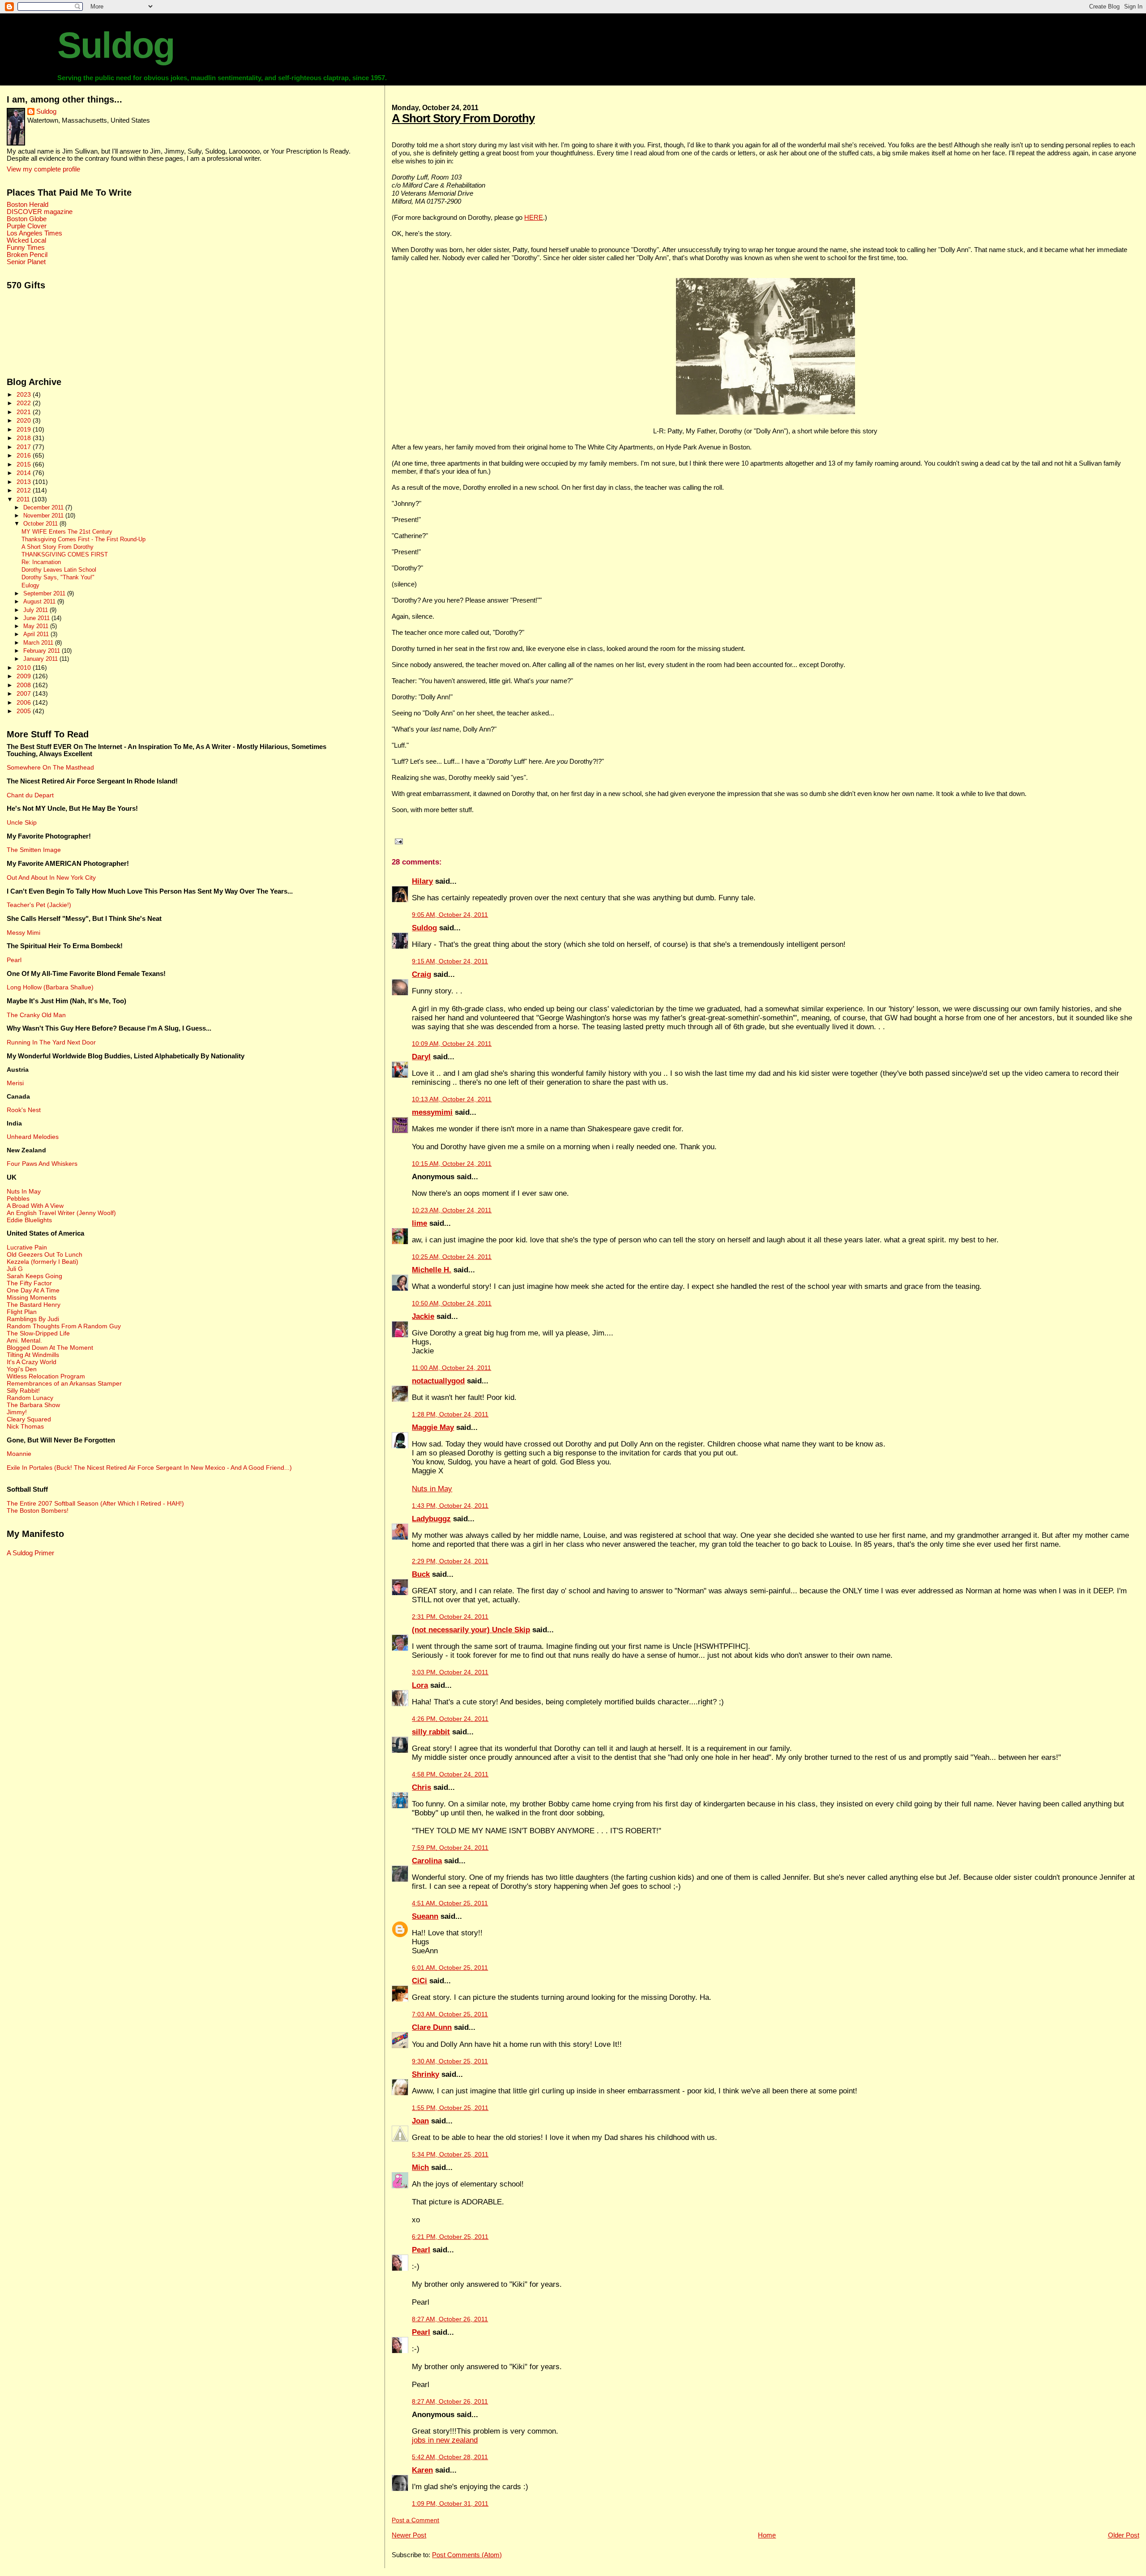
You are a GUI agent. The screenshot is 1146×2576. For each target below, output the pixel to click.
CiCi (419, 1981)
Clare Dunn (432, 2027)
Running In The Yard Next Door (51, 1042)
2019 (25, 429)
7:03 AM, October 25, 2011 (450, 2014)
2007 (25, 693)
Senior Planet (26, 262)
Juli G (15, 1269)
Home (767, 2535)
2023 (25, 394)
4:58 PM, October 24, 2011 (450, 1774)
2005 (25, 711)
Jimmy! (17, 1412)
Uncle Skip (22, 822)
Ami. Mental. (24, 1340)
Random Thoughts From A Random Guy (64, 1326)
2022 (25, 403)
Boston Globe (27, 219)
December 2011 (44, 507)
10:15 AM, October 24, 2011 (452, 1164)
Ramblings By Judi (33, 1319)
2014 (25, 473)
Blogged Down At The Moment (50, 1348)
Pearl (421, 2250)
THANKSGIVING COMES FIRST (65, 555)
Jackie (423, 1316)
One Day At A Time (33, 1290)
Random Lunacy (30, 1398)
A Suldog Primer (30, 1553)
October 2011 (41, 524)
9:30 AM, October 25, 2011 (450, 2061)
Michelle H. (432, 1270)
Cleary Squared (29, 1419)
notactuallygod (438, 1381)
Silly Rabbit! (23, 1391)
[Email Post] (397, 841)
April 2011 (37, 634)
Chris (421, 1787)
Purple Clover (27, 226)
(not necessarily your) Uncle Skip (471, 1630)
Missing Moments (32, 1297)
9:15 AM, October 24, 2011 (450, 961)
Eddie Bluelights (29, 1220)
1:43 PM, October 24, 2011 (450, 1506)
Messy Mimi (24, 933)
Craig (421, 974)
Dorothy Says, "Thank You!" (58, 578)
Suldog (116, 45)
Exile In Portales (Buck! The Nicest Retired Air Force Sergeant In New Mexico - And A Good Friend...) (149, 1468)
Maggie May (433, 1427)
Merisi (15, 1083)
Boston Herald (28, 205)
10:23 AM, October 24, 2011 (452, 1210)
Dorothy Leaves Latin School (59, 570)
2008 (25, 685)
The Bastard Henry (34, 1305)
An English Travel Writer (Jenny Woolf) (61, 1213)
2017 (25, 447)
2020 (25, 420)
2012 (25, 490)
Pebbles (18, 1198)
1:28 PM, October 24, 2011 (450, 1414)
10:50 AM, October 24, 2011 (452, 1303)
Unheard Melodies (33, 1137)
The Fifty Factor (29, 1283)
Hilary (422, 881)
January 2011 (41, 659)
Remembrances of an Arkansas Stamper (64, 1383)
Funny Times (26, 248)
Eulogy (30, 586)
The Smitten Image (34, 850)
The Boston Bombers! (38, 1511)
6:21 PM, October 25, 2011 (450, 2237)
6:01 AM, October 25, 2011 (450, 1968)
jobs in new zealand (445, 2440)
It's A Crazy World (32, 1362)
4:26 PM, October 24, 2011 (450, 1719)
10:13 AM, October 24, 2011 (452, 1099)
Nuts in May (432, 1489)
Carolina (427, 1861)
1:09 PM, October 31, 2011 (450, 2504)
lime (419, 1223)
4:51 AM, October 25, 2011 (450, 1903)
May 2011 (37, 626)
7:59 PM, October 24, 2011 (450, 1848)
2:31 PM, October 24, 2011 (450, 1617)
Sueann (425, 1916)
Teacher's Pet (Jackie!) (39, 905)
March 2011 (39, 643)
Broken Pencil (27, 255)
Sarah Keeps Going (34, 1276)
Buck (421, 1574)
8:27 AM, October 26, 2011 (450, 2319)
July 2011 (36, 610)
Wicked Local (26, 240)
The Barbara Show (33, 1405)
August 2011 (40, 601)
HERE (534, 217)
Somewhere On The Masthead (50, 767)
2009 (25, 676)
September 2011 (45, 593)
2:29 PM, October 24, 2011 (450, 1561)
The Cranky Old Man (36, 1015)
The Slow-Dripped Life (38, 1333)
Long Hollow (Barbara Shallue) (50, 987)
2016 (25, 455)
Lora (420, 1685)
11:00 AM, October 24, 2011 (451, 1368)
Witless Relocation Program (46, 1376)
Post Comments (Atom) (467, 2555)
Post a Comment (415, 2520)
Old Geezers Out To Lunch (45, 1254)
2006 (25, 702)
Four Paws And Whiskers (42, 1164)
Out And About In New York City (51, 877)
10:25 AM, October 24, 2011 (452, 1257)
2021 (25, 412)
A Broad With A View (35, 1206)
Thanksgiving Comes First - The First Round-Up (83, 539)
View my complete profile (43, 169)
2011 (24, 499)
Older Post (1124, 2535)
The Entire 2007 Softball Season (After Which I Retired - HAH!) (95, 1503)
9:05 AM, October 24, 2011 (450, 915)
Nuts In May (24, 1191)
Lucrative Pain (27, 1247)
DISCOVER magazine (40, 212)
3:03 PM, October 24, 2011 (450, 1672)
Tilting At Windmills (33, 1355)
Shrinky (425, 2074)
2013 (25, 482)
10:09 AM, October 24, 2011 (452, 1044)
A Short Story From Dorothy (463, 118)
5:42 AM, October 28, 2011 (450, 2457)
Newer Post (409, 2535)
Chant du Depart (30, 795)
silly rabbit (431, 1732)
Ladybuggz (431, 1519)
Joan (420, 2121)
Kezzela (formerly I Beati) (43, 1262)
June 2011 (37, 618)
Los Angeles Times (34, 233)
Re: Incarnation (41, 562)
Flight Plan (22, 1312)
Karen (422, 2470)
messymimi (432, 1112)
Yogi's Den (22, 1369)
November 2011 (44, 516)
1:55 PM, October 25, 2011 (450, 2108)
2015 (25, 464)
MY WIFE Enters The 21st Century (67, 532)
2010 (25, 668)
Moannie (19, 1454)
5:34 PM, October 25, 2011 (450, 2155)
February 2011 (43, 651)
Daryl (421, 1057)
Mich (420, 2167)
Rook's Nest (24, 1110)
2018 (25, 438)
